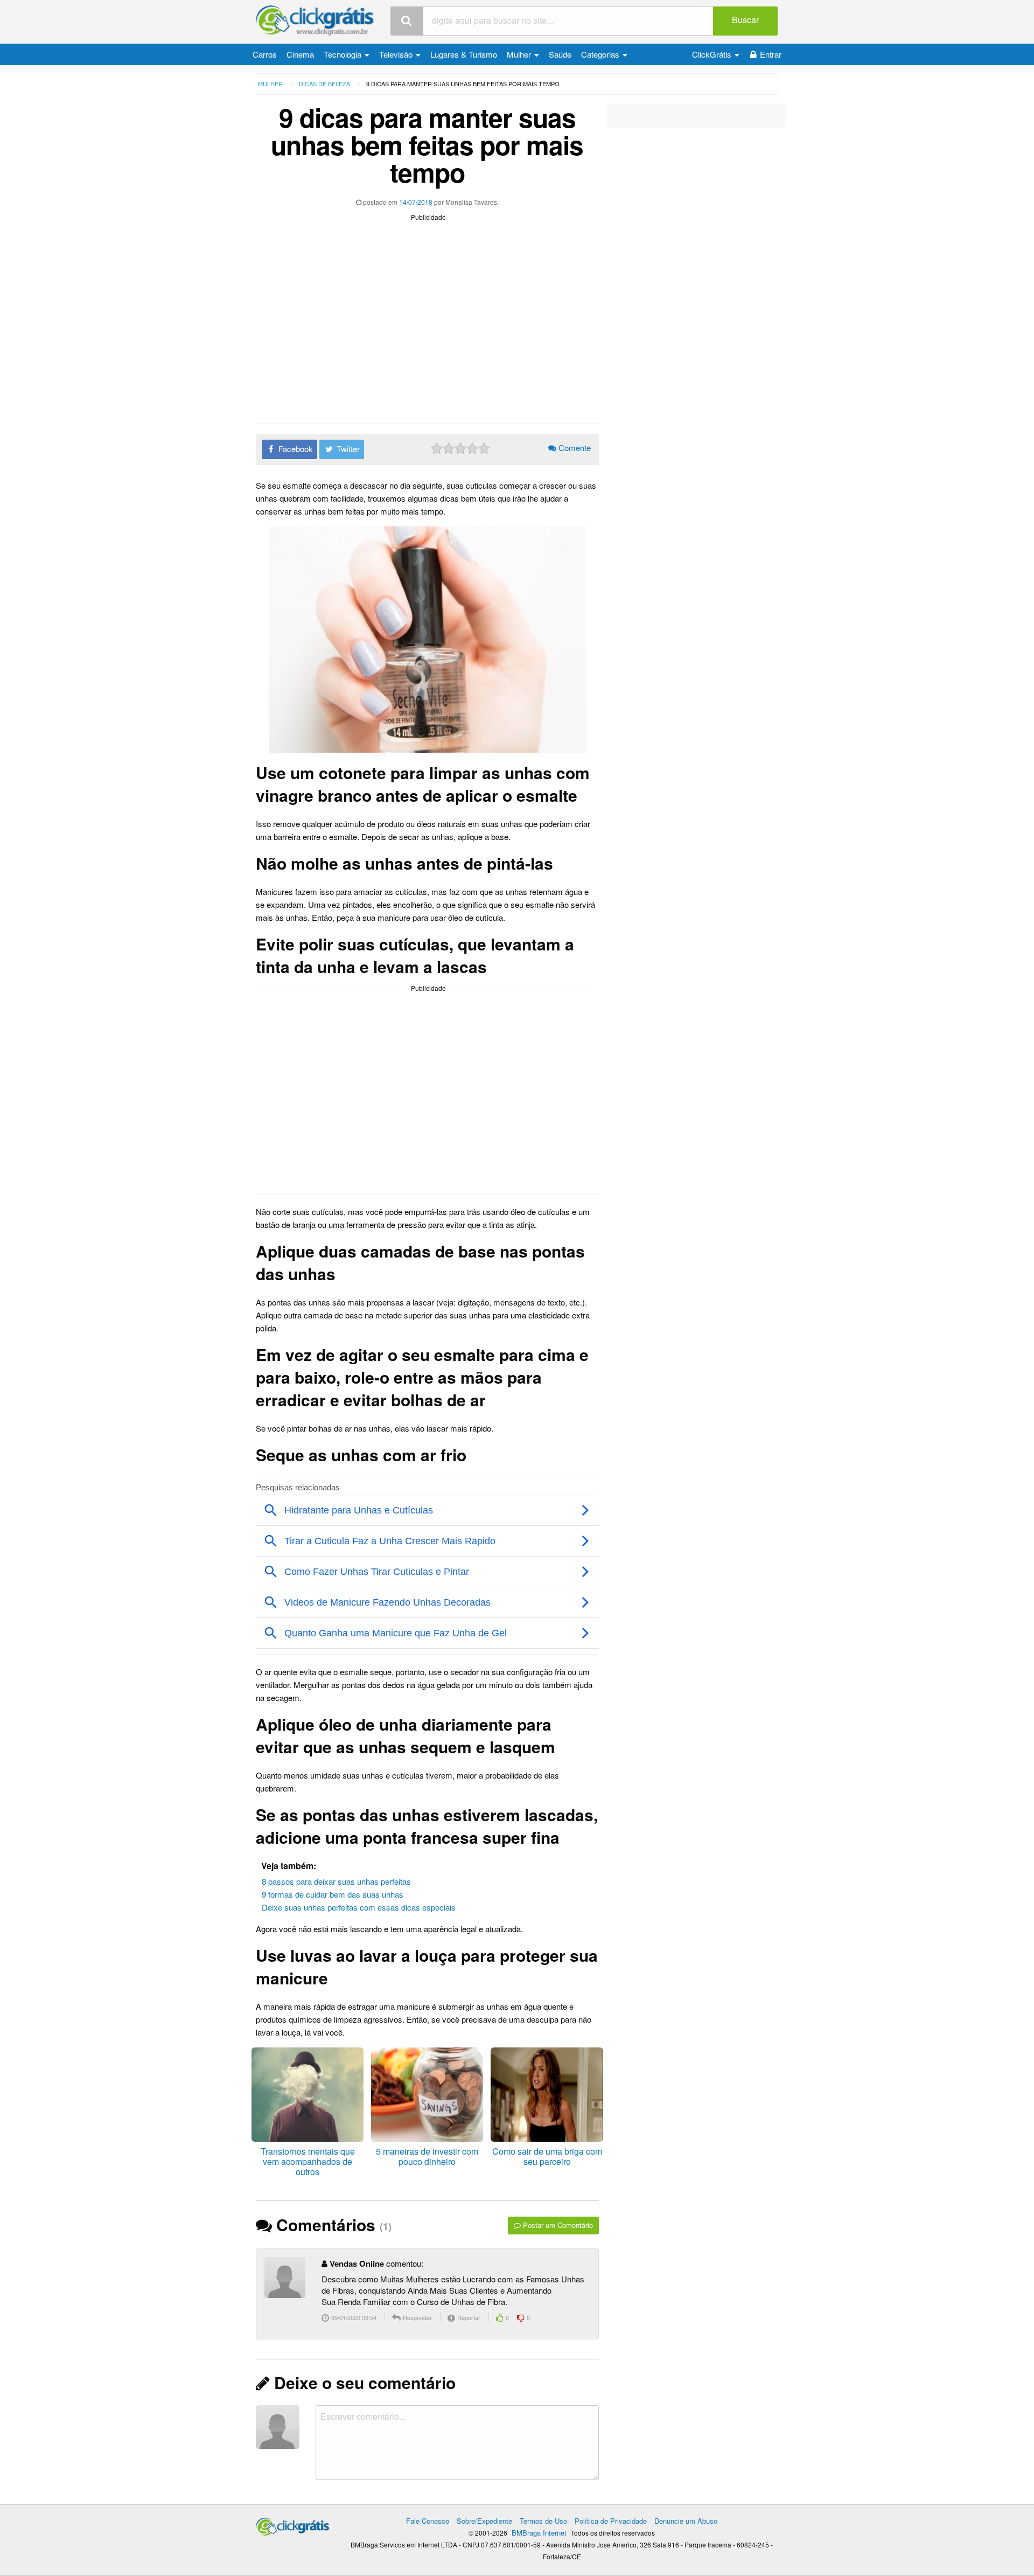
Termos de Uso (543, 2521)
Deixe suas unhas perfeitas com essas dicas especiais (359, 1907)
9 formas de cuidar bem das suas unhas (333, 1894)
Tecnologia (344, 54)
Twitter (347, 449)
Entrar (771, 54)
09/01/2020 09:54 (353, 2317)
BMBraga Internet (539, 2533)
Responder (417, 2317)
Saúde (560, 54)
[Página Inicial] (315, 21)
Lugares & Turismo (464, 54)
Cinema (300, 54)
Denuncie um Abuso (686, 2521)
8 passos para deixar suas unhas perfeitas (336, 1881)
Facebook (295, 449)
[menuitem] (265, 54)
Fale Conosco (428, 2521)
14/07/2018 (416, 202)
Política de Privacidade (611, 2521)
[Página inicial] (293, 2524)
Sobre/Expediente (484, 2521)
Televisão (397, 54)
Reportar (468, 2317)
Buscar (745, 20)
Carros (265, 54)
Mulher (520, 54)
